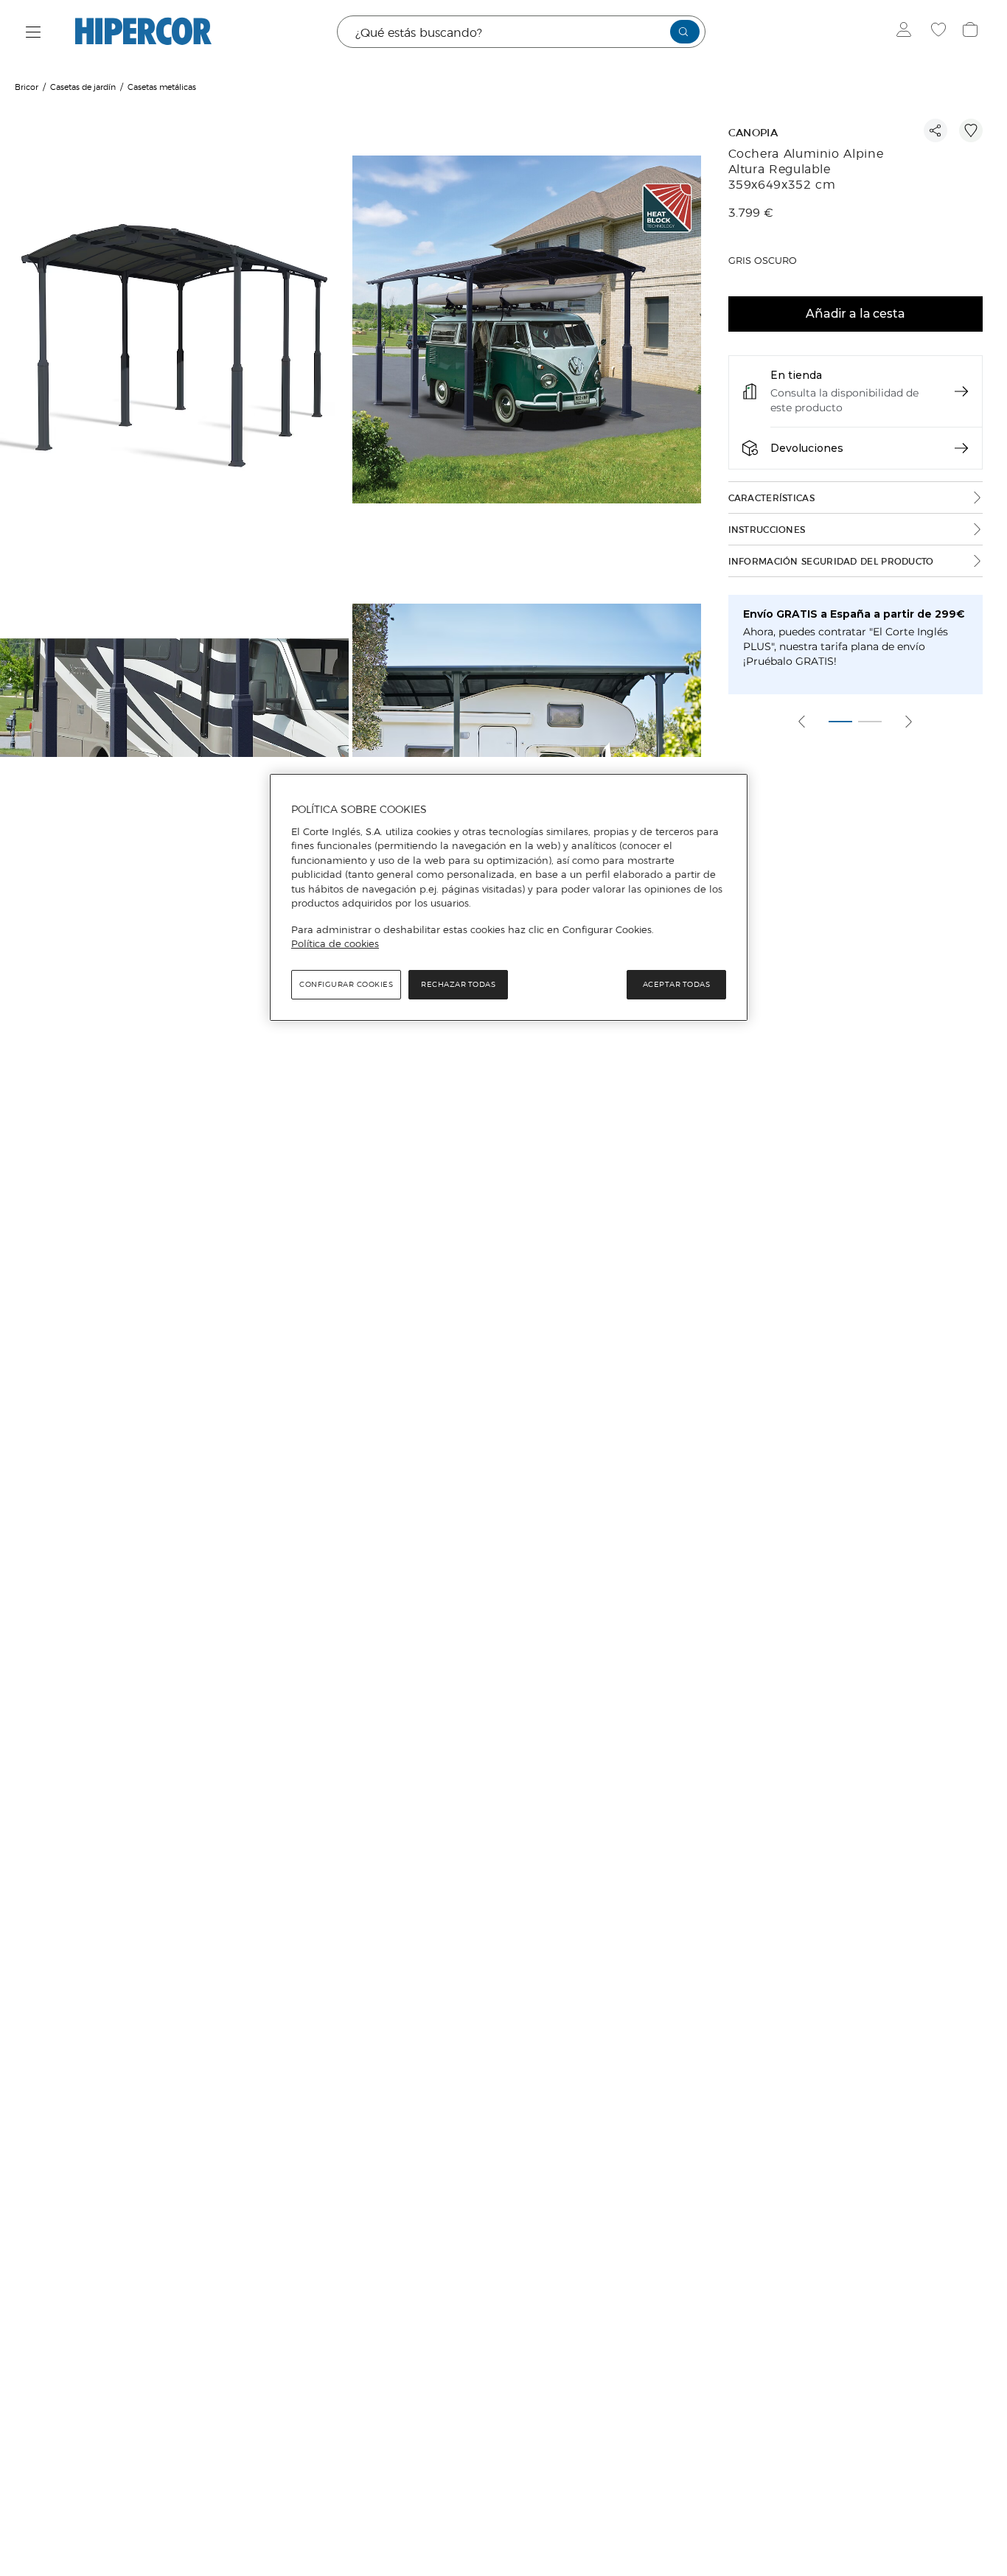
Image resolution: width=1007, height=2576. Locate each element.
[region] (509, 898)
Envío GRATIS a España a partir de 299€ (854, 614)
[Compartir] (935, 130)
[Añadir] (971, 130)
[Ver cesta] (972, 32)
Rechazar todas (458, 984)
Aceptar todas (677, 984)
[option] (176, 331)
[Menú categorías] (34, 32)
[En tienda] (961, 391)
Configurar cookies (346, 984)
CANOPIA (753, 133)
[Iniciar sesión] (907, 32)
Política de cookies (335, 943)
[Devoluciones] (961, 448)
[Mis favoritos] (940, 32)
